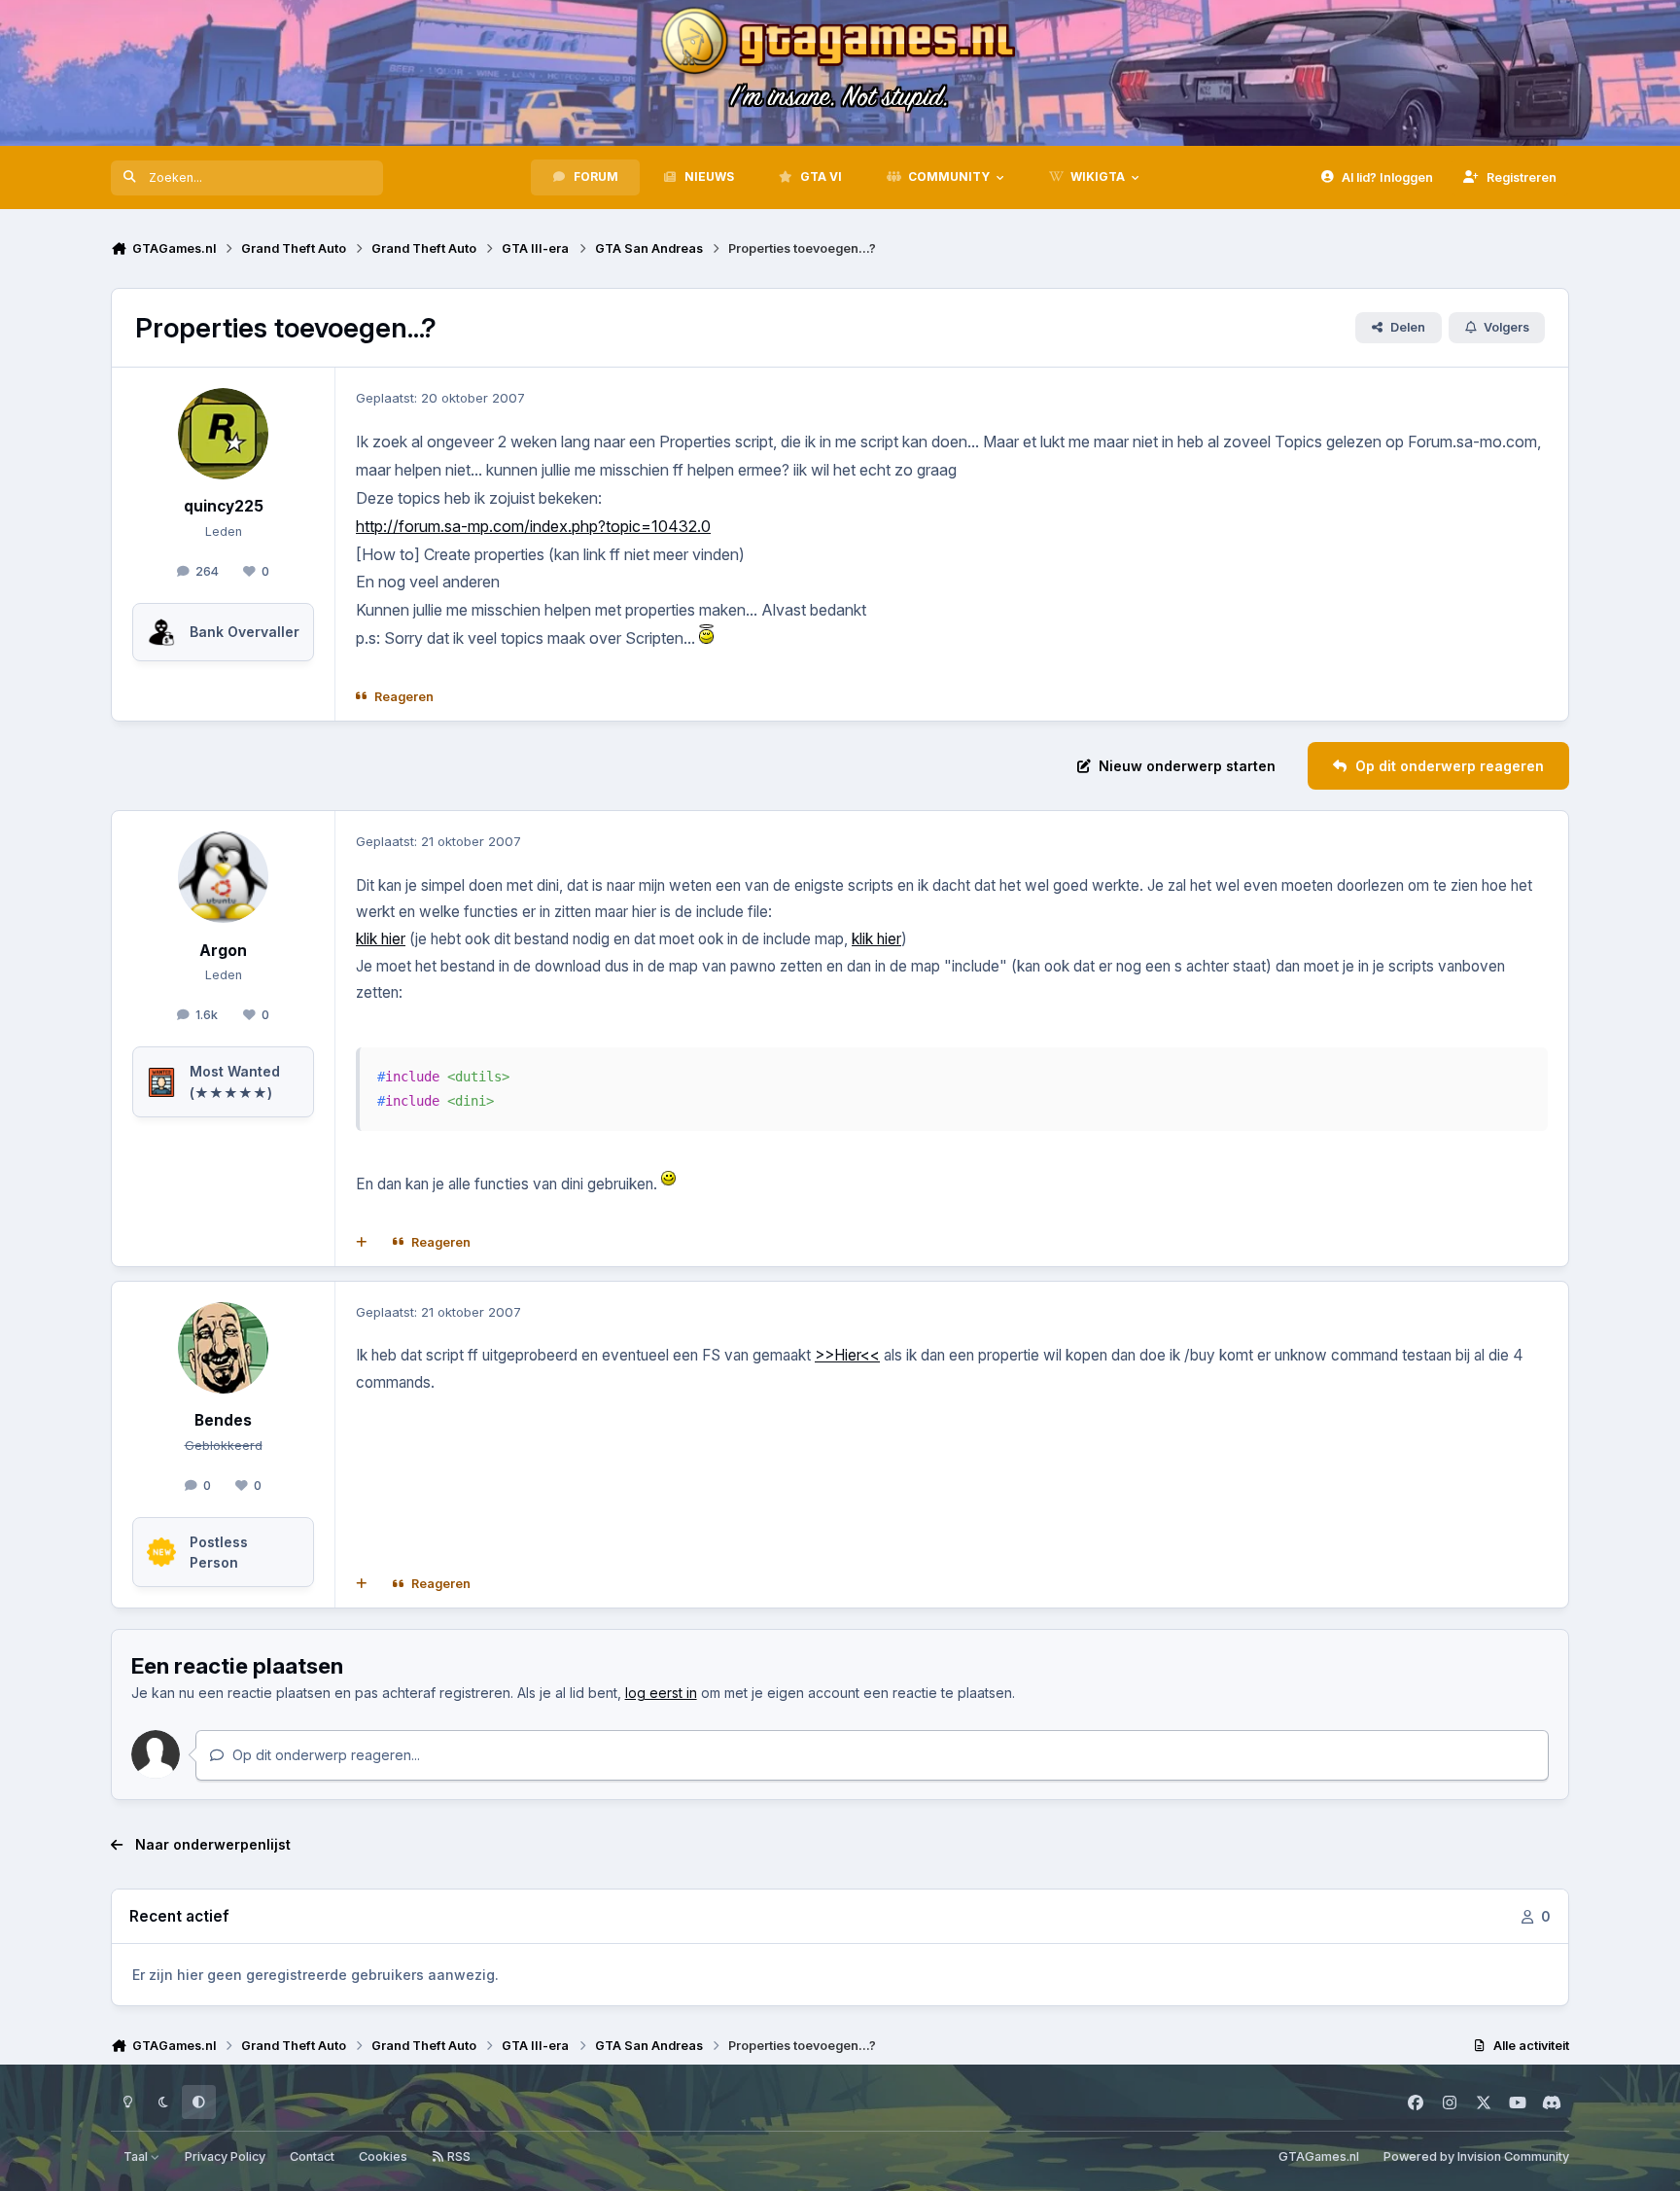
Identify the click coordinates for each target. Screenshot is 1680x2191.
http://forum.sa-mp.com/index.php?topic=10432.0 (533, 526)
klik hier (381, 939)
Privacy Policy (225, 2156)
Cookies (383, 2156)
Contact (312, 2156)
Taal (137, 2156)
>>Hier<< (847, 1355)
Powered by (1476, 2156)
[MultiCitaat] (362, 1243)
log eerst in (661, 1693)
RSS (457, 2156)
